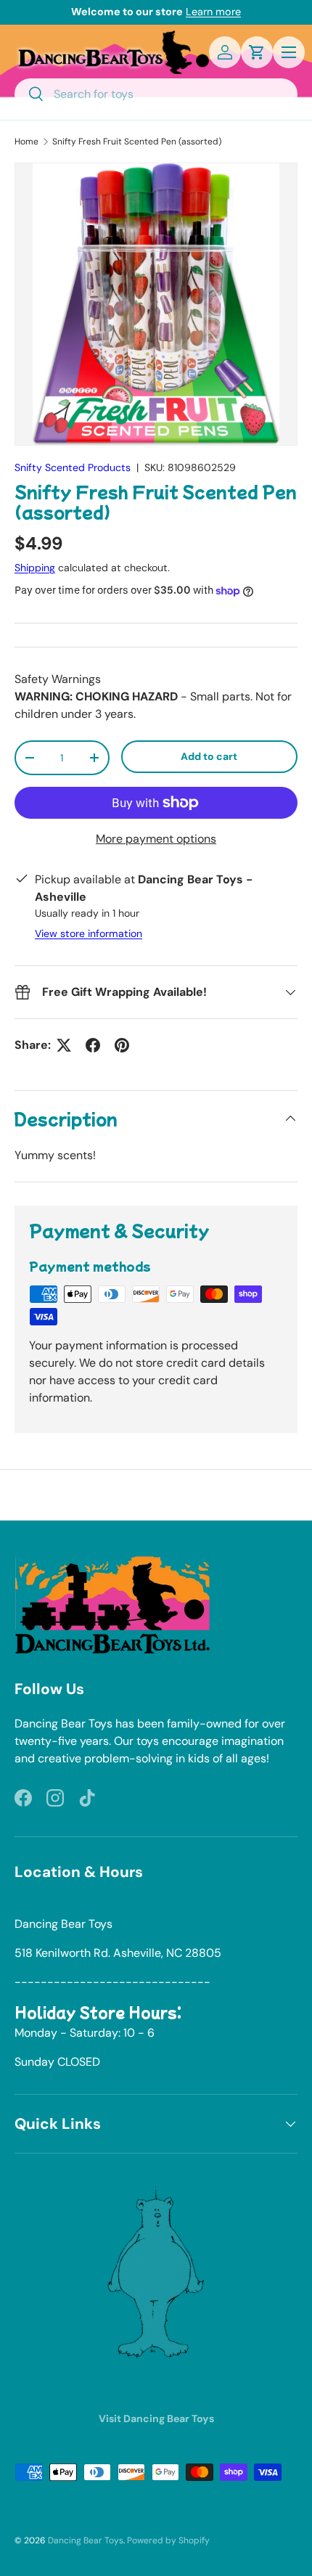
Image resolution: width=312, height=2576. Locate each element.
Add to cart (209, 756)
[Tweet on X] (64, 1045)
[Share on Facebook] (93, 1045)
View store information (89, 933)
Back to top (156, 1495)
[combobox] (156, 94)
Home (26, 142)
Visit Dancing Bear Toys (156, 2418)
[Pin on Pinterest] (122, 1045)
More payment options (156, 839)
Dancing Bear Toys (86, 2540)
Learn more (213, 12)
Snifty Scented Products (73, 467)
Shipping (35, 568)
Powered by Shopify (168, 2540)
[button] (257, 52)
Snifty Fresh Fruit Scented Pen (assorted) (137, 142)
